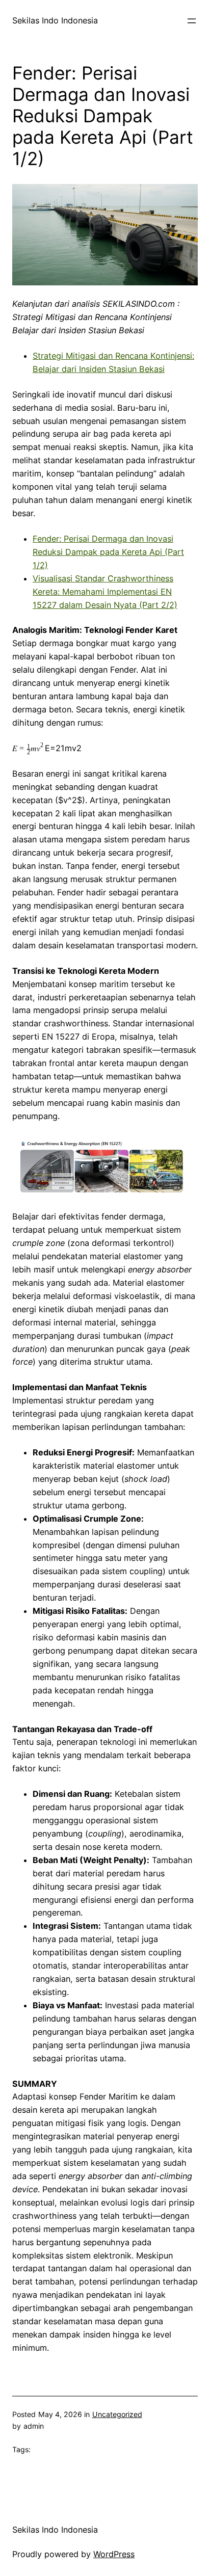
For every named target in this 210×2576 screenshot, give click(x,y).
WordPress (114, 2554)
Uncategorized (117, 2414)
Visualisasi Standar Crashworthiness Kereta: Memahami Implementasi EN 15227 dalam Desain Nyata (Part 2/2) (105, 592)
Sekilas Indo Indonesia (55, 20)
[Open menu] (192, 21)
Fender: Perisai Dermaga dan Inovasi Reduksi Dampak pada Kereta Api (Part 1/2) (108, 552)
